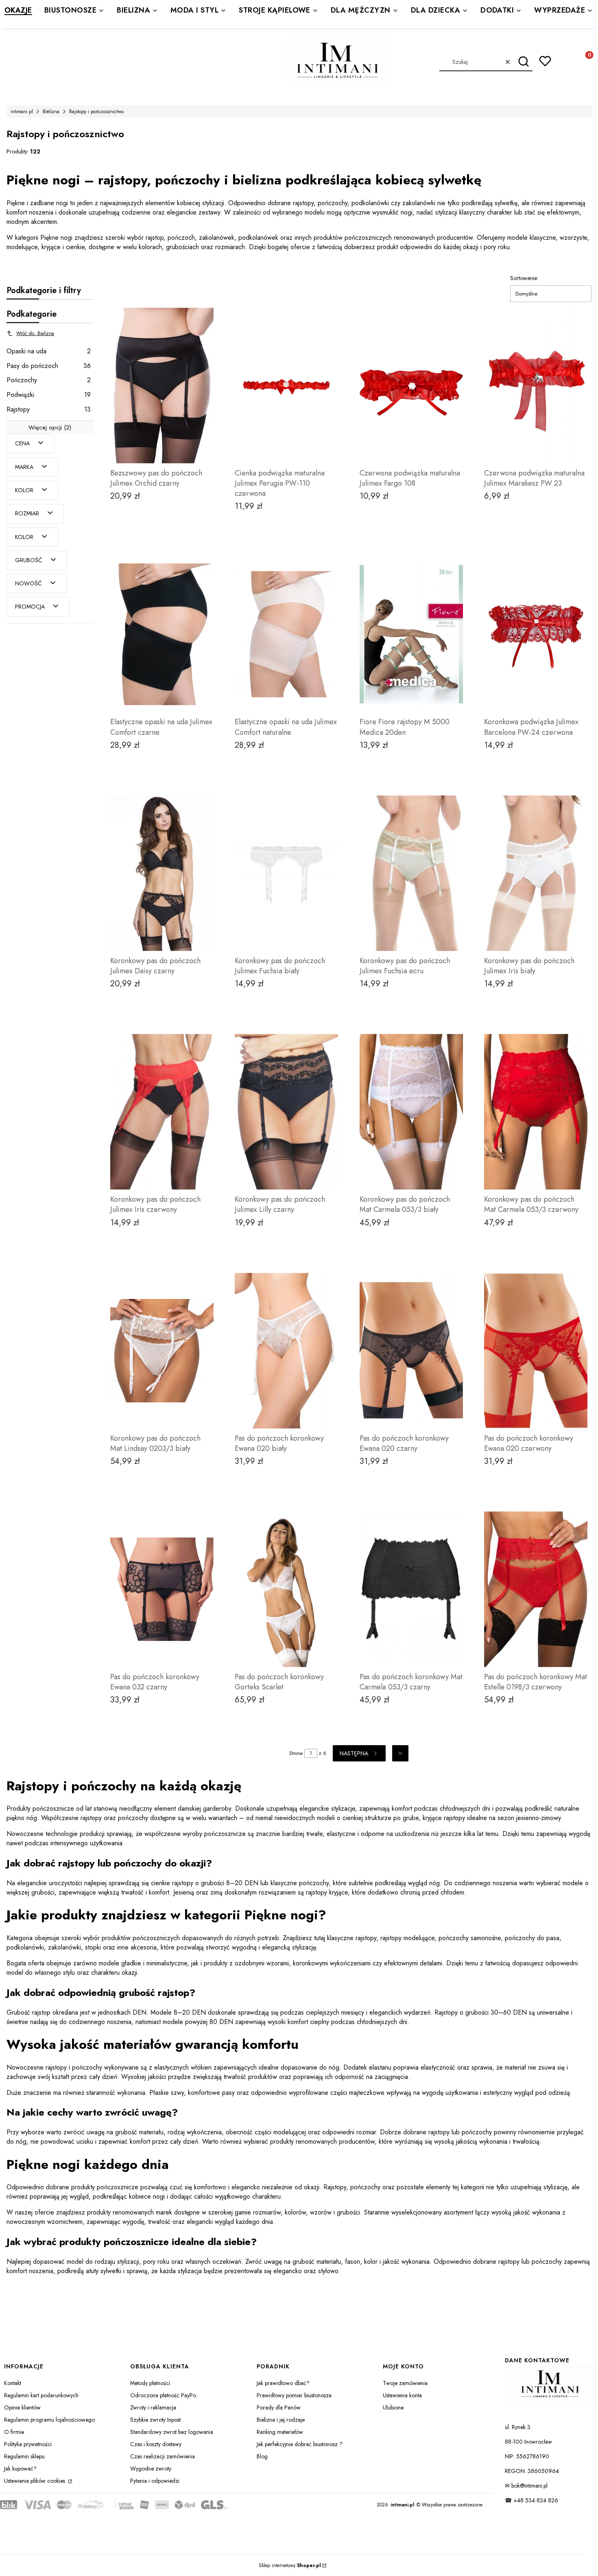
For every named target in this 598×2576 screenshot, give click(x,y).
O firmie (14, 2432)
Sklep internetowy (290, 2565)
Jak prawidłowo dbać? (283, 2383)
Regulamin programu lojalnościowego (49, 2420)
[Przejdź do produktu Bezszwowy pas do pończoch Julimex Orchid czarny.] (162, 386)
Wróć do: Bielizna (35, 333)
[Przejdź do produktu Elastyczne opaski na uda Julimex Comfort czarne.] (162, 634)
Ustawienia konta (402, 2395)
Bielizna (51, 112)
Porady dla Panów (279, 2407)
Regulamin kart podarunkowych (41, 2395)
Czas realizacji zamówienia (163, 2456)
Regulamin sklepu (24, 2456)
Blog (262, 2456)
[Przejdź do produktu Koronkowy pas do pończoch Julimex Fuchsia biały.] (286, 873)
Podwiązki (49, 395)
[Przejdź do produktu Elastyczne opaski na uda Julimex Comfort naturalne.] (286, 634)
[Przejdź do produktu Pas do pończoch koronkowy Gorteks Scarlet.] (286, 1589)
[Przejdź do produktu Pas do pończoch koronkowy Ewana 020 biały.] (286, 1351)
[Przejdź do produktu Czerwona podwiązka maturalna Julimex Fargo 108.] (411, 386)
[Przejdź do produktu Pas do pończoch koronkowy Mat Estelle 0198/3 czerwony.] (536, 1589)
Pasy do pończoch (49, 366)
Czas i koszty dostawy (156, 2444)
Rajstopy (49, 409)
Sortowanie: (524, 278)
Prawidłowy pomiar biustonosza (294, 2395)
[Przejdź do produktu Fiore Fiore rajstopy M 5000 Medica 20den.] (411, 634)
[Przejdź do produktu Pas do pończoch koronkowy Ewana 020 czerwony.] (536, 1351)
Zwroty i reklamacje (153, 2407)
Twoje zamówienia (405, 2383)
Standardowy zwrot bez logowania (172, 2432)
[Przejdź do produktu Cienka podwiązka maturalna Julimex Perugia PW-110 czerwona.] (286, 386)
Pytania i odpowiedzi (155, 2481)
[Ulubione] (545, 61)
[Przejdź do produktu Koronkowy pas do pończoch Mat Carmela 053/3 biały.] (411, 1112)
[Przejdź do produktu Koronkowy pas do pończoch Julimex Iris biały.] (536, 873)
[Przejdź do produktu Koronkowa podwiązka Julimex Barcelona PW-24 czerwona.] (536, 634)
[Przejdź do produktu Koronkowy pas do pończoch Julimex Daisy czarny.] (162, 873)
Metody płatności (150, 2383)
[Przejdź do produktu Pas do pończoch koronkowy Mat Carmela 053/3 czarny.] (411, 1589)
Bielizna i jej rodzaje (281, 2420)
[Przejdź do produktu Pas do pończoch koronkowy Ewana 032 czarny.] (162, 1589)
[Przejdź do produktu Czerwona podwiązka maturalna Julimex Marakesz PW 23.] (536, 386)
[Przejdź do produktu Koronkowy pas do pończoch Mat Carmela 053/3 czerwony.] (536, 1112)
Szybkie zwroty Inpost (155, 2420)
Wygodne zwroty (151, 2469)
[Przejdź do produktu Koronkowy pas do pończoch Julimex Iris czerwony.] (162, 1112)
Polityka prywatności (28, 2444)
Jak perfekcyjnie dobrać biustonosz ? (300, 2444)
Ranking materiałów (280, 2432)
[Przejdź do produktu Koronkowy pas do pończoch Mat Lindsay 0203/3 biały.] (162, 1351)
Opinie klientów (22, 2407)
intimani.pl (22, 112)
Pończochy (49, 380)
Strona (296, 1753)
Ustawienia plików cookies (35, 2481)
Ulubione (393, 2407)
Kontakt (13, 2383)
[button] (523, 62)
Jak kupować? (20, 2469)
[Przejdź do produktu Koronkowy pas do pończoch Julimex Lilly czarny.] (286, 1112)
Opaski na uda (49, 351)
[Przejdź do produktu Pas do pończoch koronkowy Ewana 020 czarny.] (411, 1351)
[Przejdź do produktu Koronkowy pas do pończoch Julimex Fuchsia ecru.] (411, 873)
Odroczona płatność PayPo (163, 2395)
